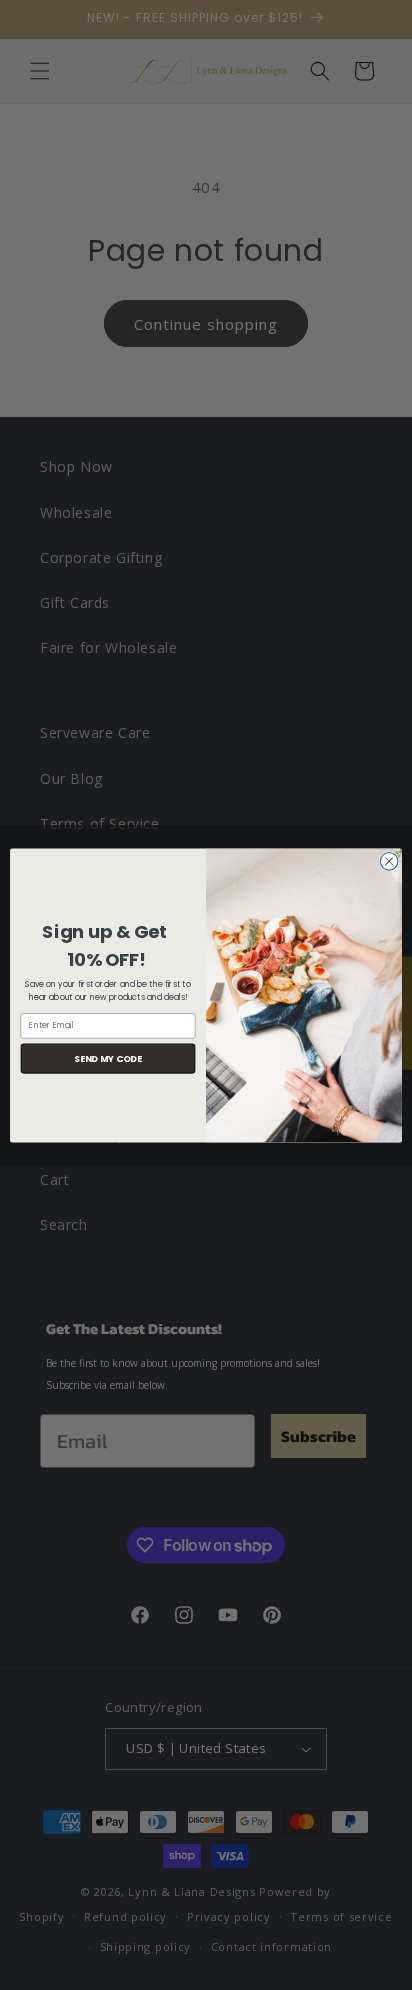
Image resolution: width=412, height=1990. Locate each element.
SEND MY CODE (108, 1057)
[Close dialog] (389, 861)
